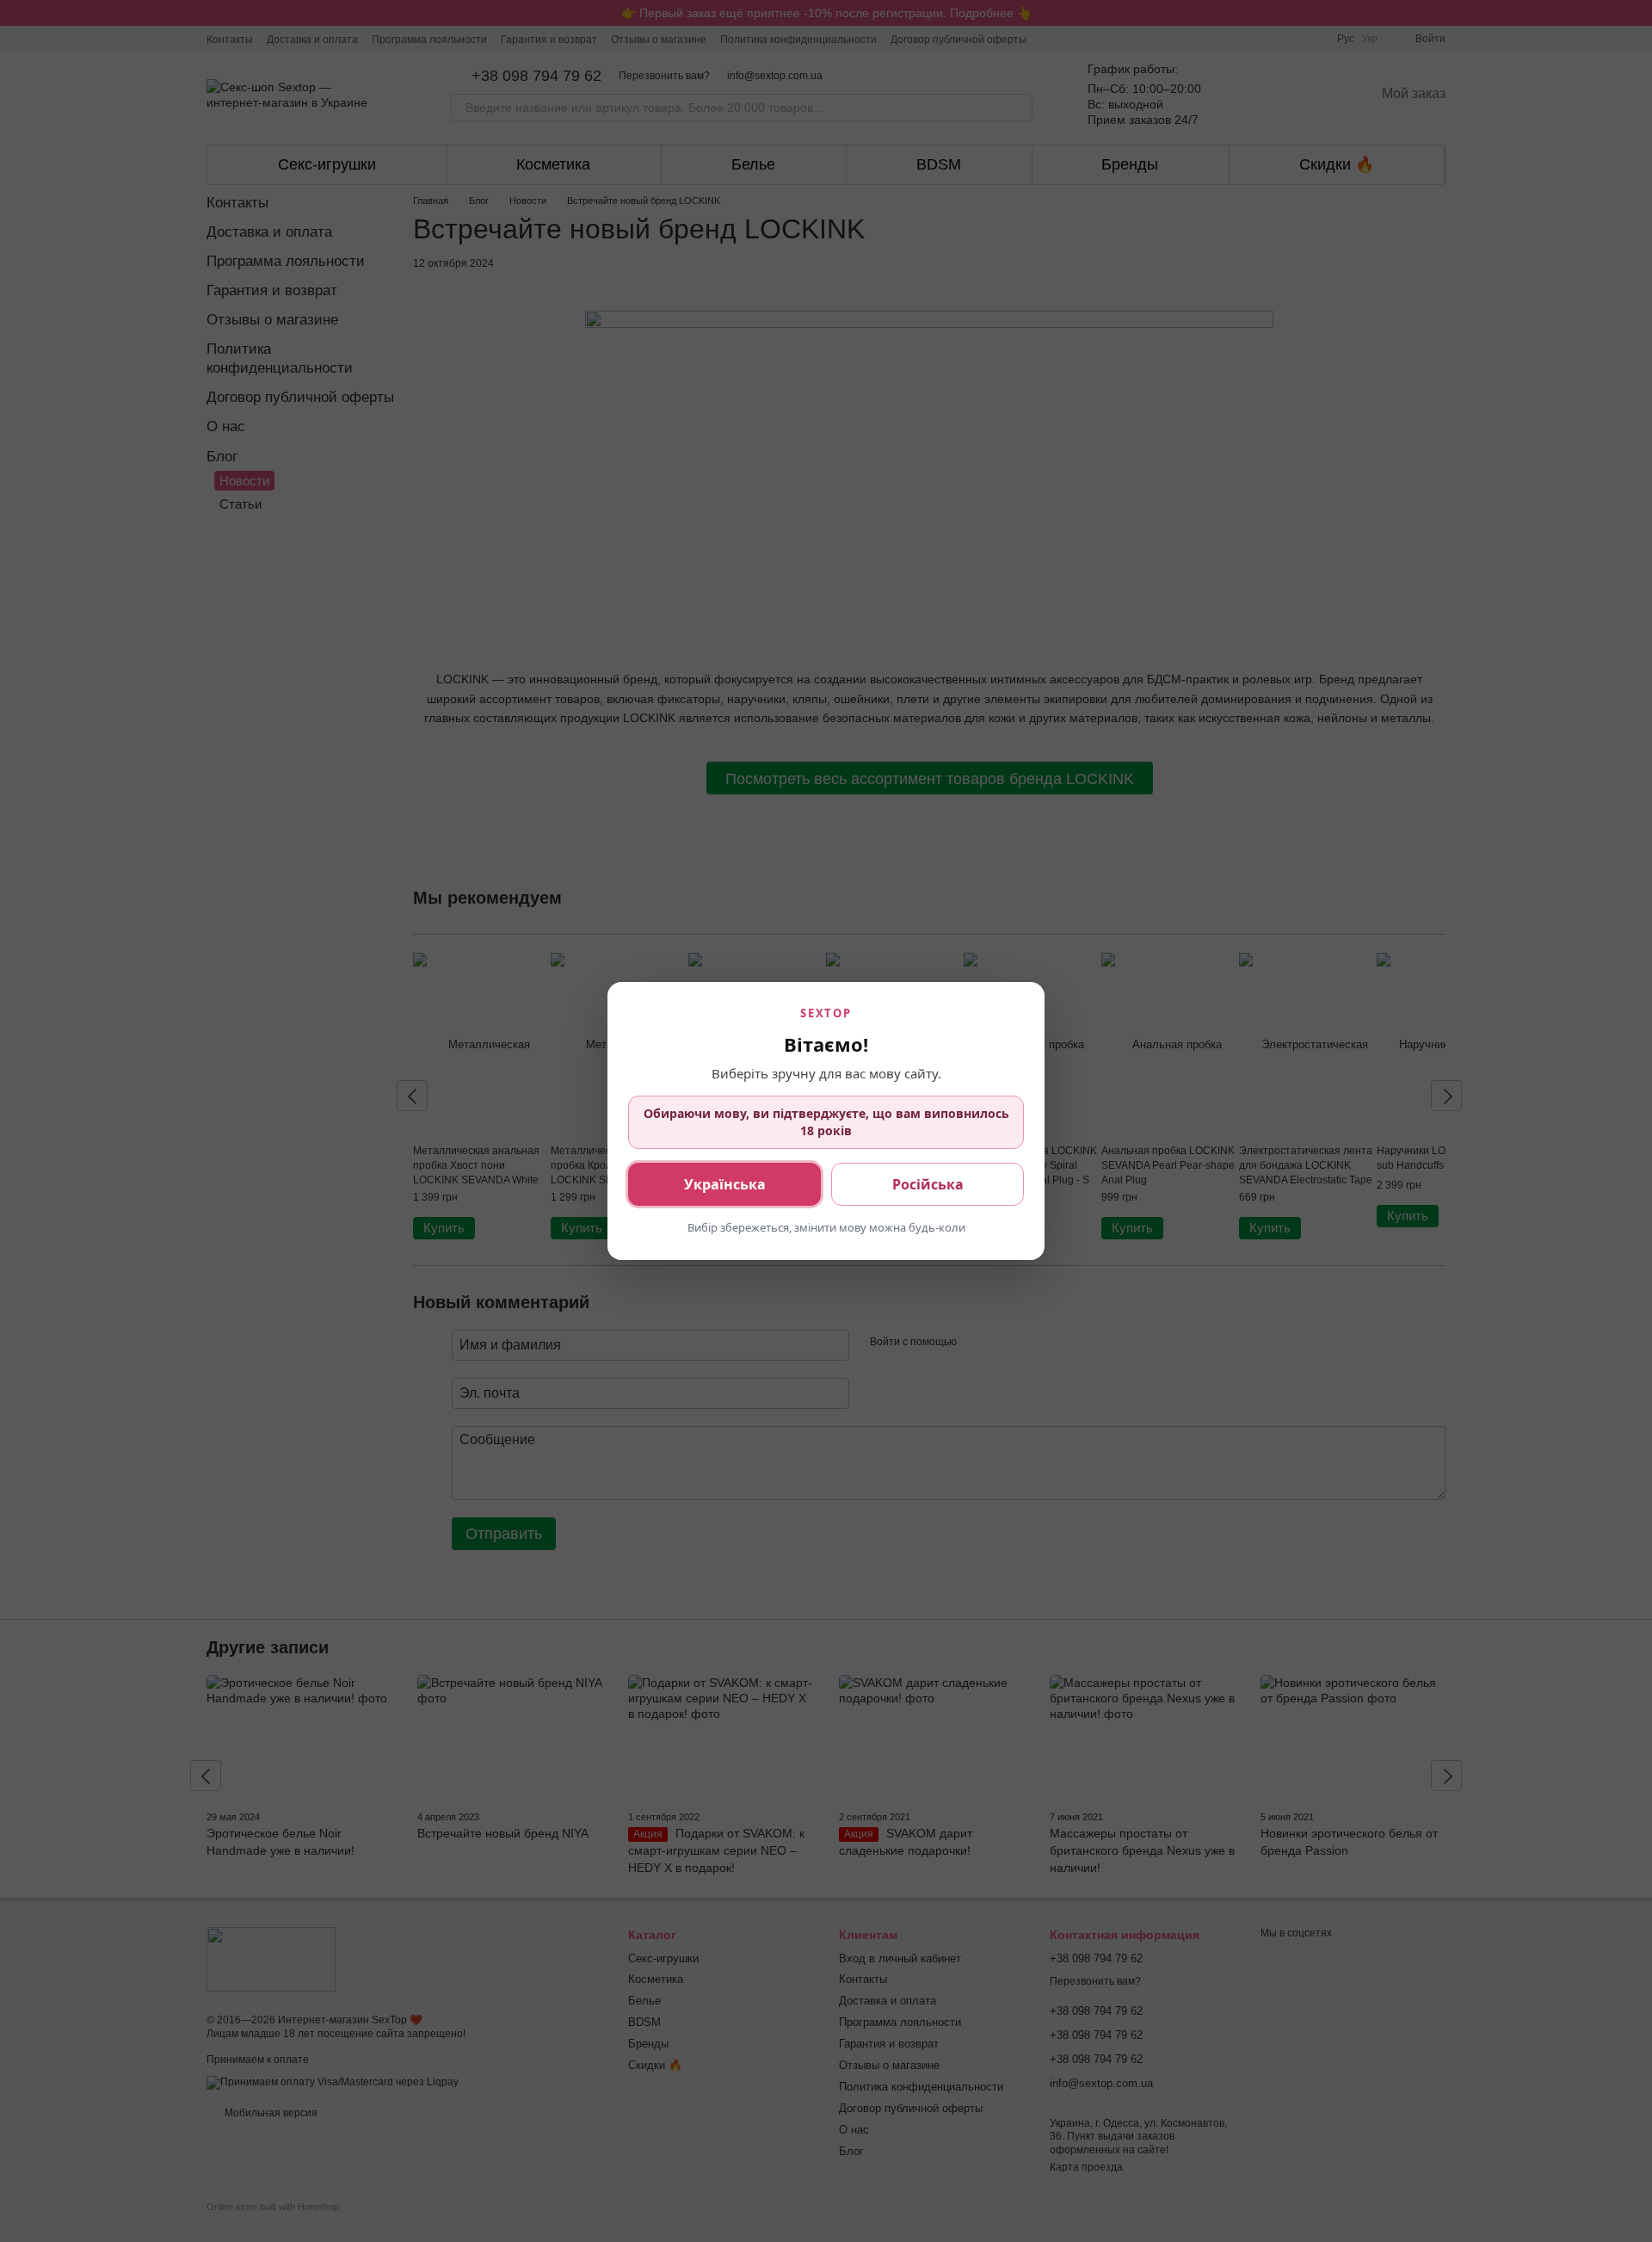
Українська (725, 1184)
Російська (928, 1184)
